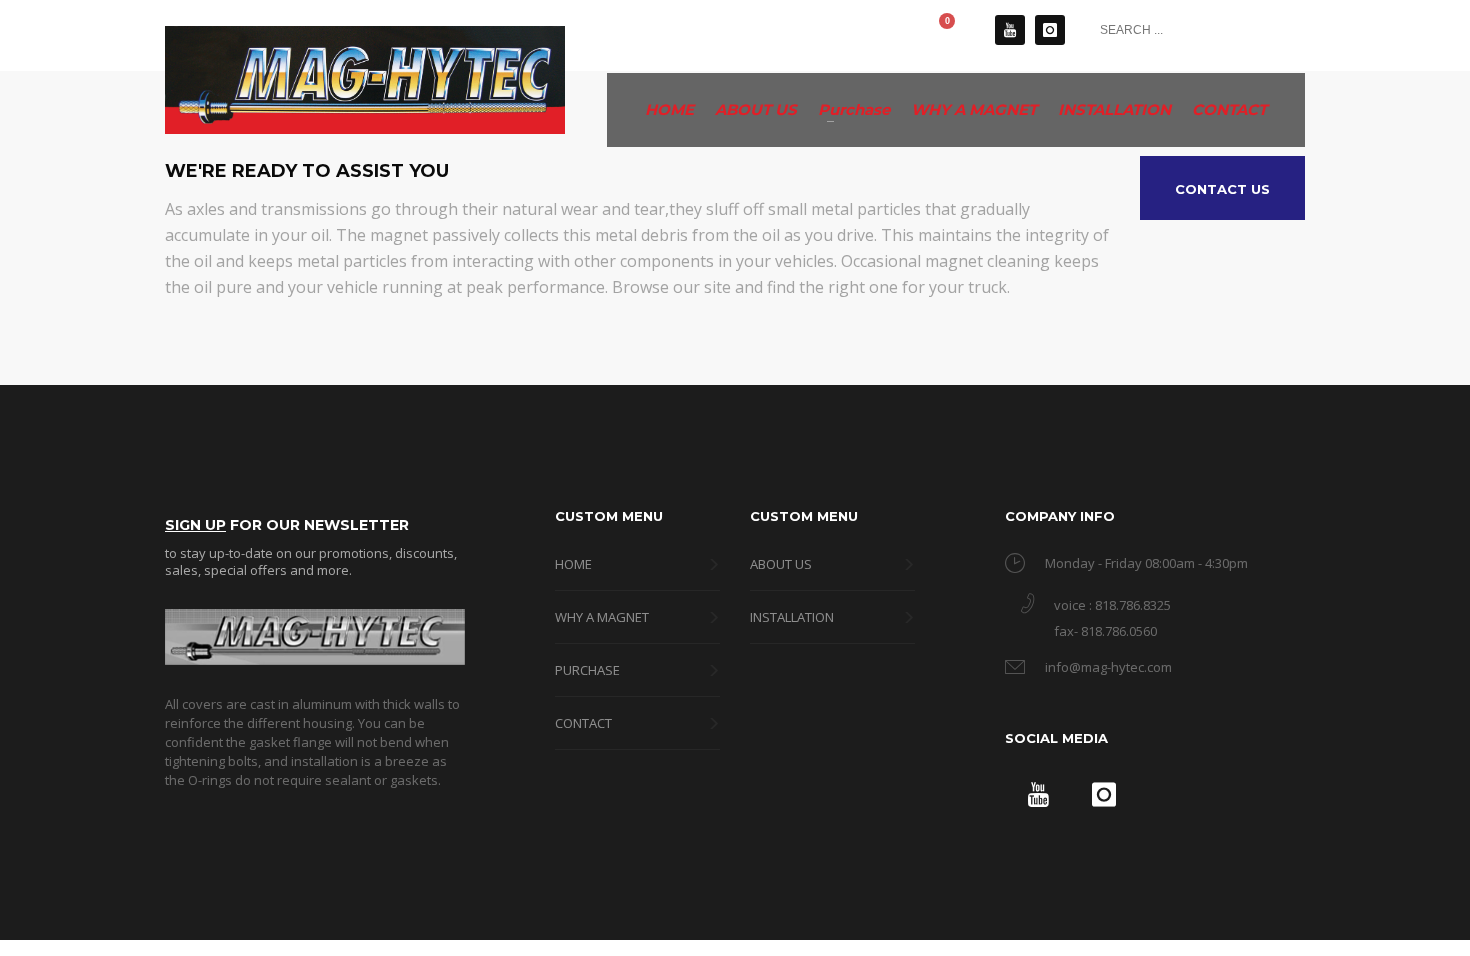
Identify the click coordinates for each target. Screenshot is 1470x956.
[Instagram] (1050, 30)
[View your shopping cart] (958, 30)
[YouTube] (1010, 30)
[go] (1285, 29)
